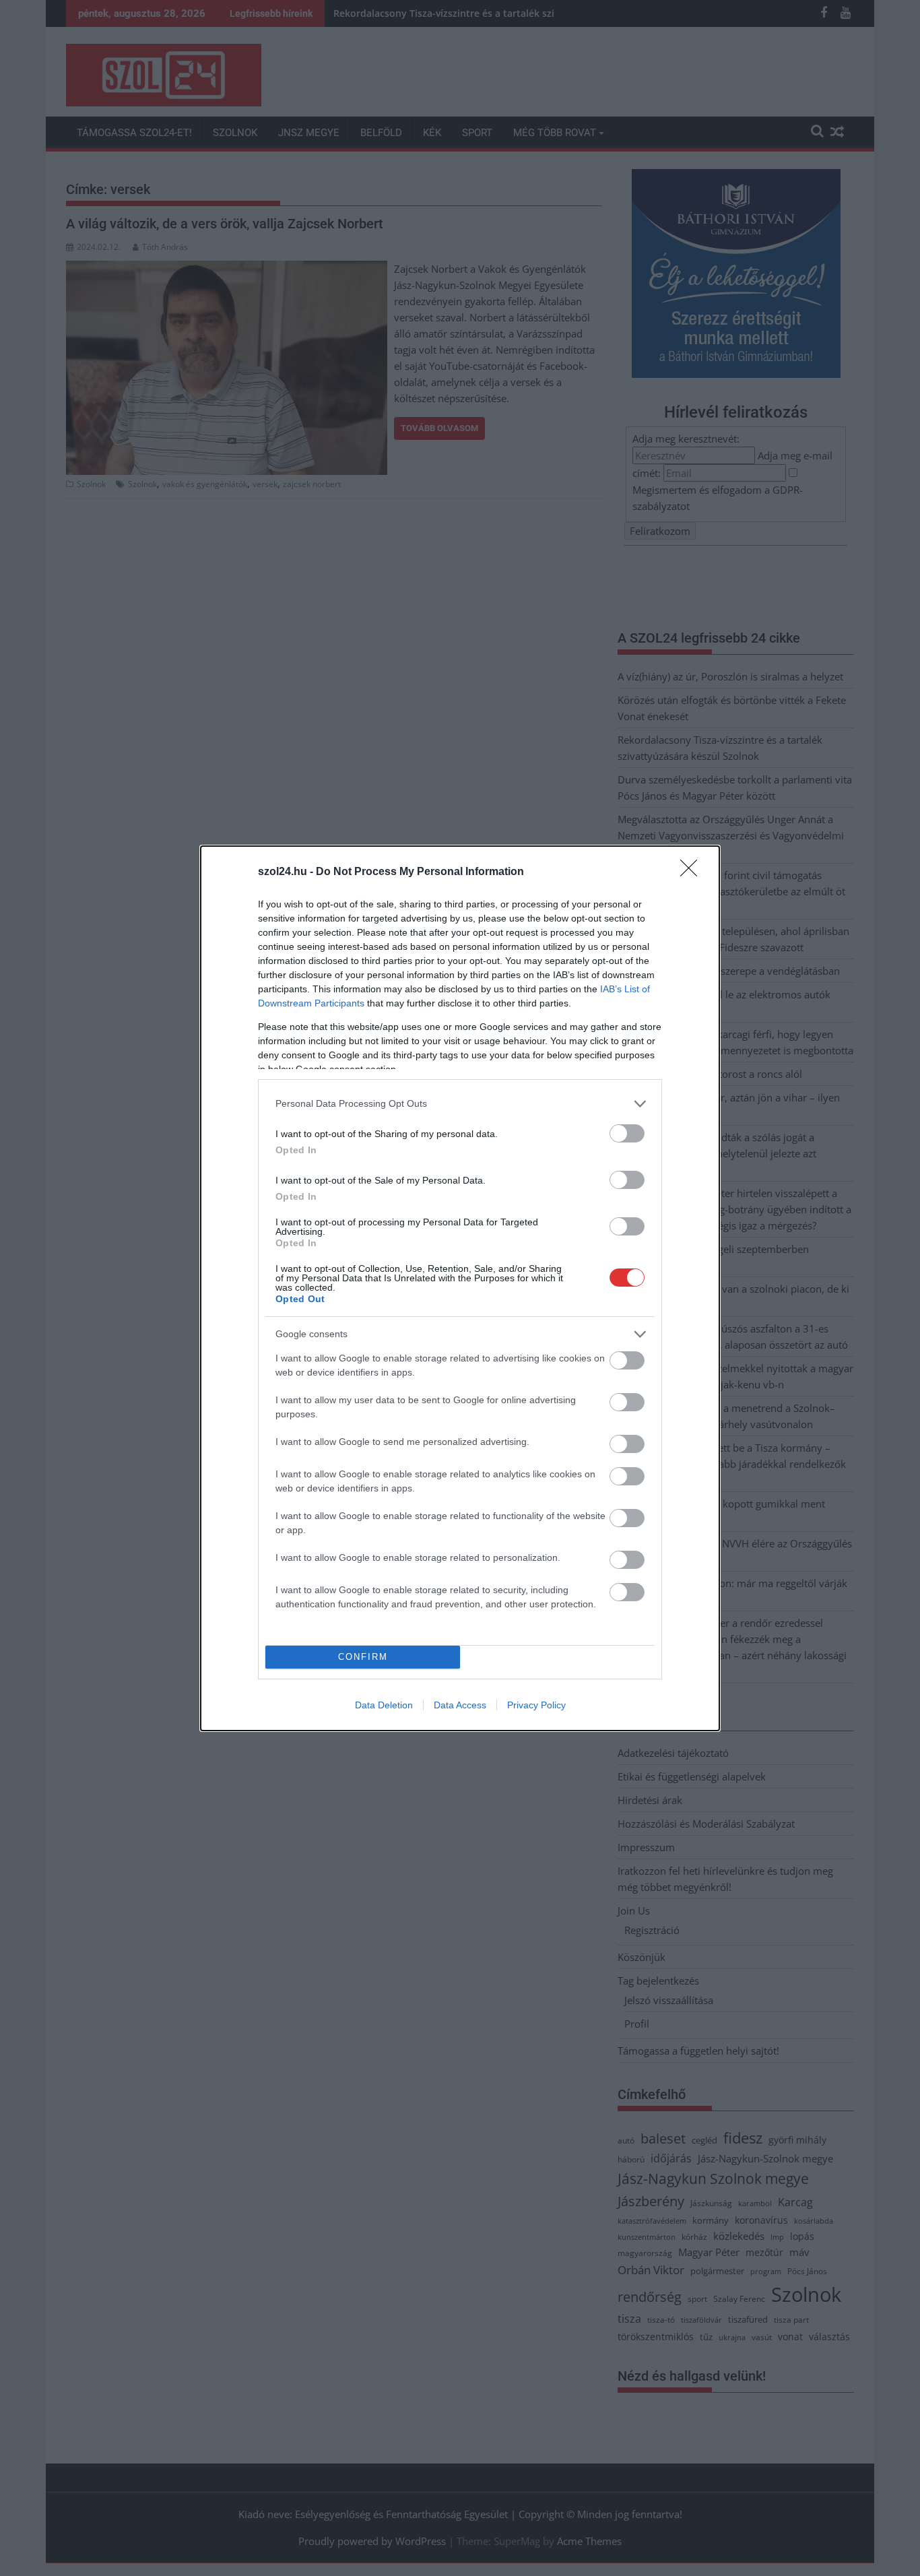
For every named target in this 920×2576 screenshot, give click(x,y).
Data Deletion (384, 1705)
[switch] (627, 1133)
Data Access (460, 1705)
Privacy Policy (536, 1705)
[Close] (693, 872)
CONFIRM (363, 1657)
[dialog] (460, 1288)
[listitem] (460, 1104)
